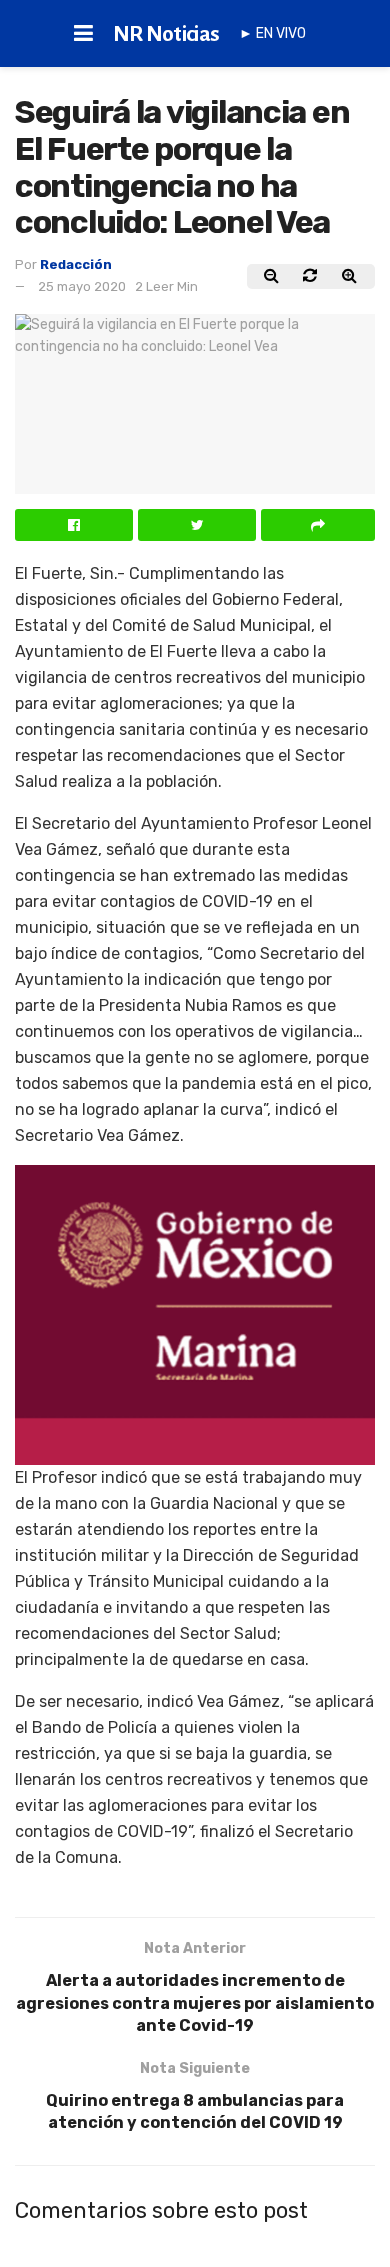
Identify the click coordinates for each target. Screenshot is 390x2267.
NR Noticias (166, 34)
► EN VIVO (272, 33)
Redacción (76, 264)
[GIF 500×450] (195, 1313)
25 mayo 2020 (82, 286)
